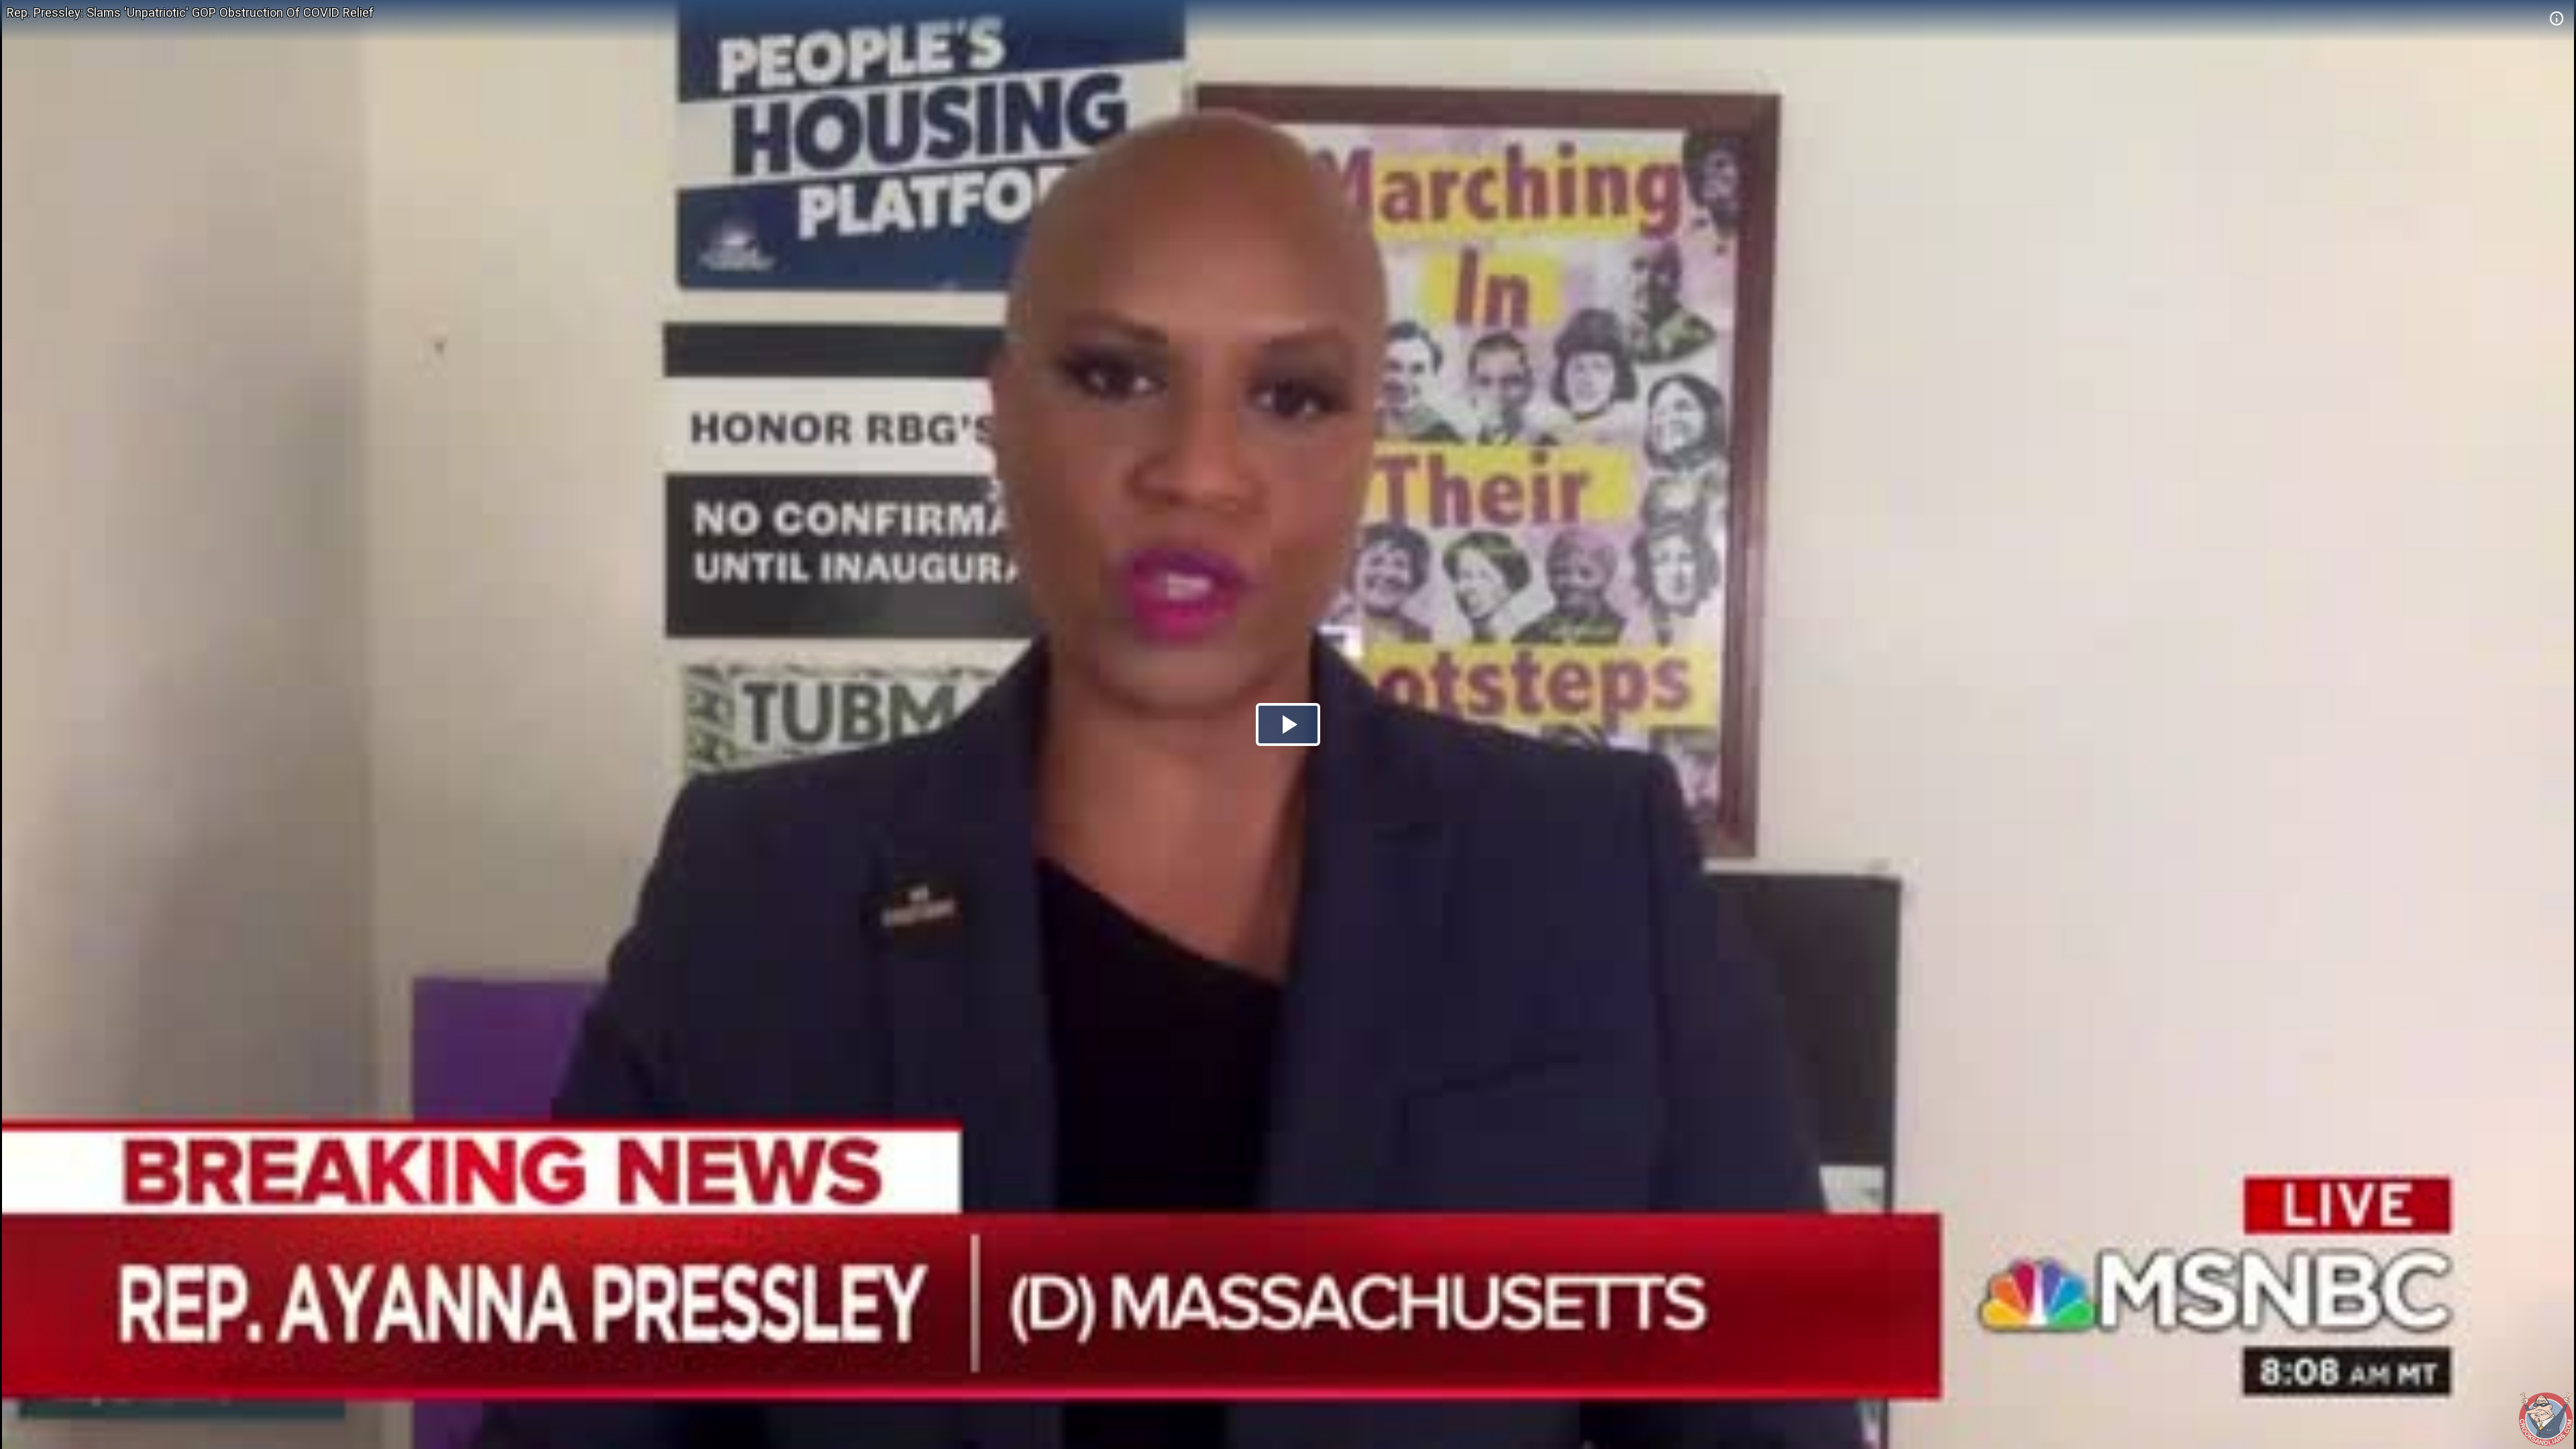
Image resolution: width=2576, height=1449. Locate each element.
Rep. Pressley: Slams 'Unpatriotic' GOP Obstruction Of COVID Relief (190, 12)
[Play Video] (1288, 724)
